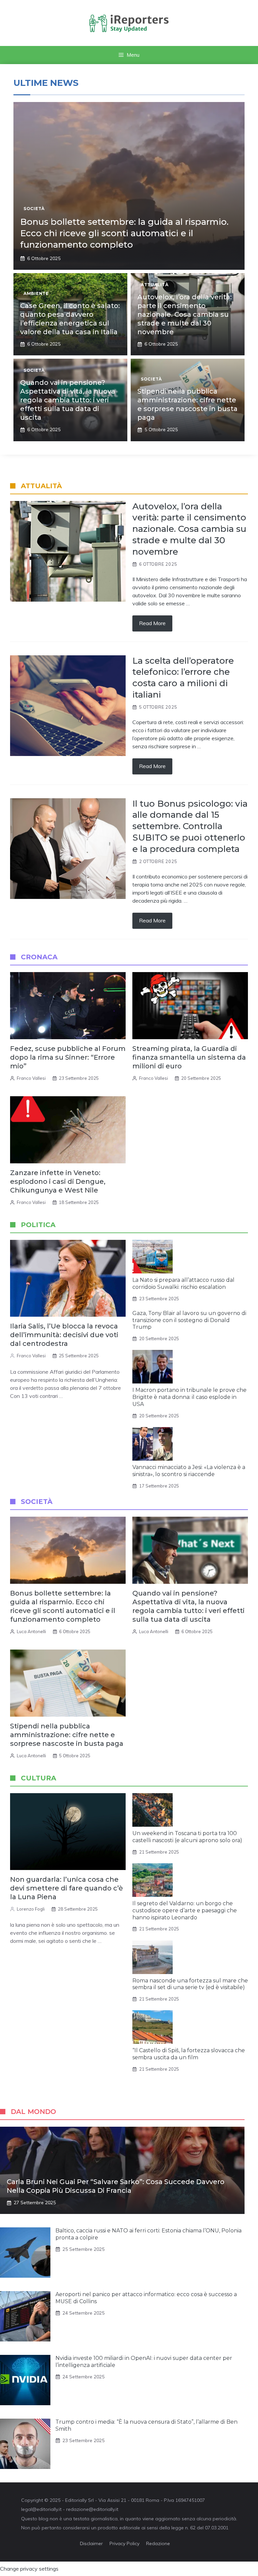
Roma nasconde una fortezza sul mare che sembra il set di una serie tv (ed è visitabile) (190, 1984)
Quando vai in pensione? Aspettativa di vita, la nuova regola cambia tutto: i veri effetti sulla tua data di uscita (68, 400)
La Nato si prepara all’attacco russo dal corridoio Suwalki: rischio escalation (183, 1283)
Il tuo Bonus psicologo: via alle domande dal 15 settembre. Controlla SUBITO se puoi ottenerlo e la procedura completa (190, 826)
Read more (152, 623)
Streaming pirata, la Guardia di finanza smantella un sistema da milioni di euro (189, 1057)
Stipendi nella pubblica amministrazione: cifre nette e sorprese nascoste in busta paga (67, 1735)
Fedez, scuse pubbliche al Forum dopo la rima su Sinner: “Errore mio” (68, 1057)
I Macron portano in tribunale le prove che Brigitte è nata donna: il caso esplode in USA (189, 1397)
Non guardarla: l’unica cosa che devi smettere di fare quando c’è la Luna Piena (67, 1888)
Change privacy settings (29, 2569)
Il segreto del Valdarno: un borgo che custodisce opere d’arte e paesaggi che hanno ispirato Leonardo (185, 1910)
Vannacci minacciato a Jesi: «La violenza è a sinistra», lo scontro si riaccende (189, 1471)
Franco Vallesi (31, 1078)
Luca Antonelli (31, 1631)
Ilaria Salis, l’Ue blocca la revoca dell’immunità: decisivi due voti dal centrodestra (64, 1335)
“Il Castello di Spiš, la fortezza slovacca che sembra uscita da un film (189, 2054)
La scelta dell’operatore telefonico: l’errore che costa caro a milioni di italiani (183, 678)
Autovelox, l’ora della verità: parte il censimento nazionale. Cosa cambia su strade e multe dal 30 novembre (185, 314)
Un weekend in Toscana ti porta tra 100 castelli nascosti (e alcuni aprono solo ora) (187, 1837)
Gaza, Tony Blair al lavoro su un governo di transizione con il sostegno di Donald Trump (189, 1320)
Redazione (158, 2543)
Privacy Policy (124, 2543)
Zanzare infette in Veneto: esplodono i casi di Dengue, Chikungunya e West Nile (58, 1181)
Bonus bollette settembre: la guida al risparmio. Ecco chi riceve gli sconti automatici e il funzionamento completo (124, 233)
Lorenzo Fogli (31, 1909)
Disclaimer (91, 2543)
